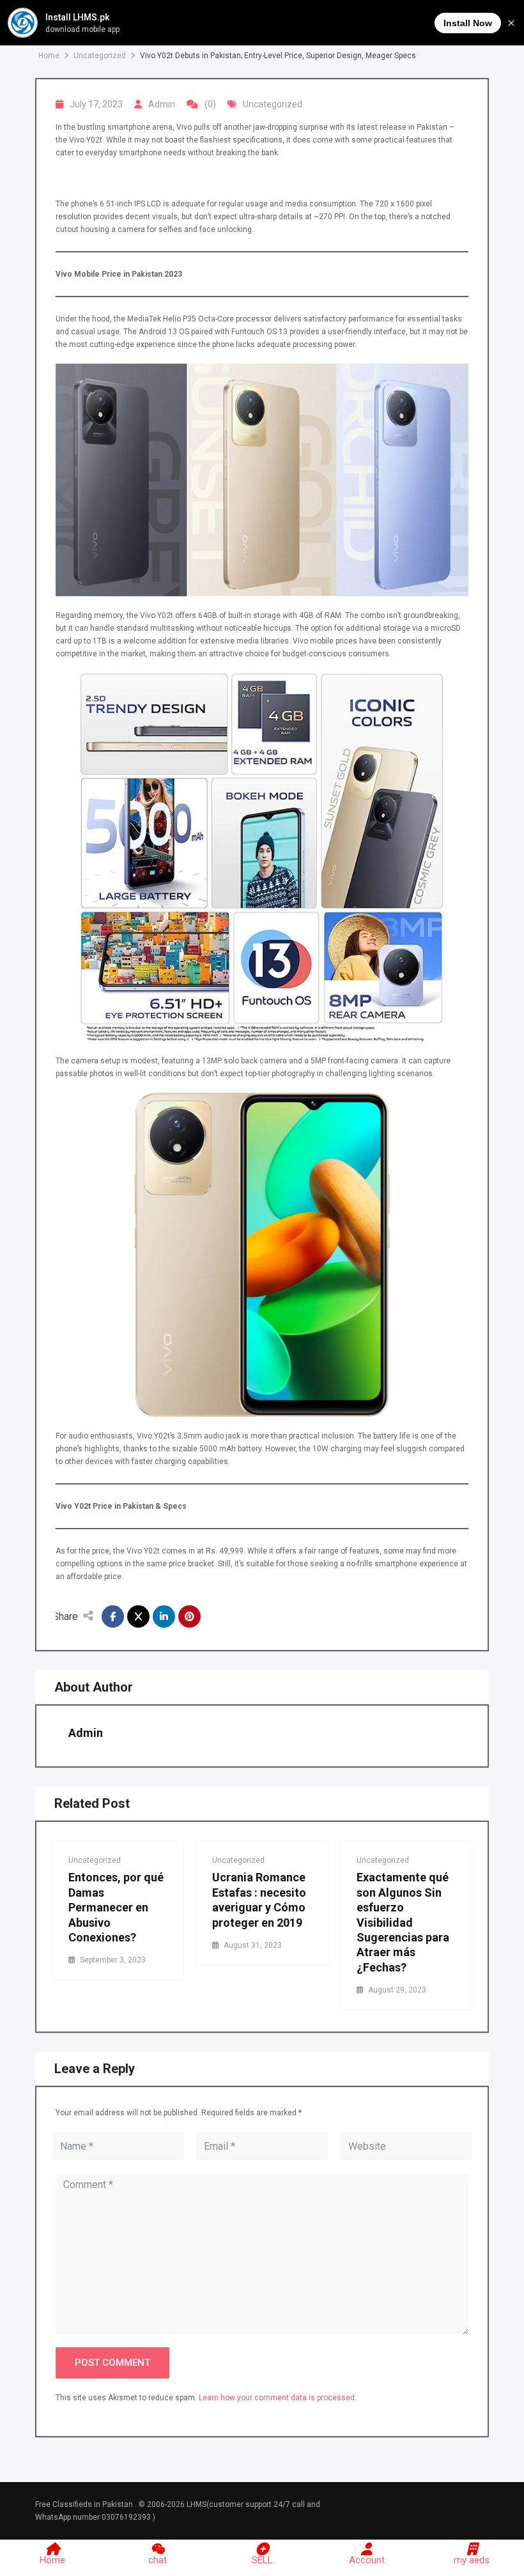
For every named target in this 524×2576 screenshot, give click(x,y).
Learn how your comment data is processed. (278, 2398)
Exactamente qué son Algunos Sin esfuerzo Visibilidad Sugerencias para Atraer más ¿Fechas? (403, 1922)
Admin (162, 104)
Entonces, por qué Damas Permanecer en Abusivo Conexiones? (116, 1907)
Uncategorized (273, 104)
